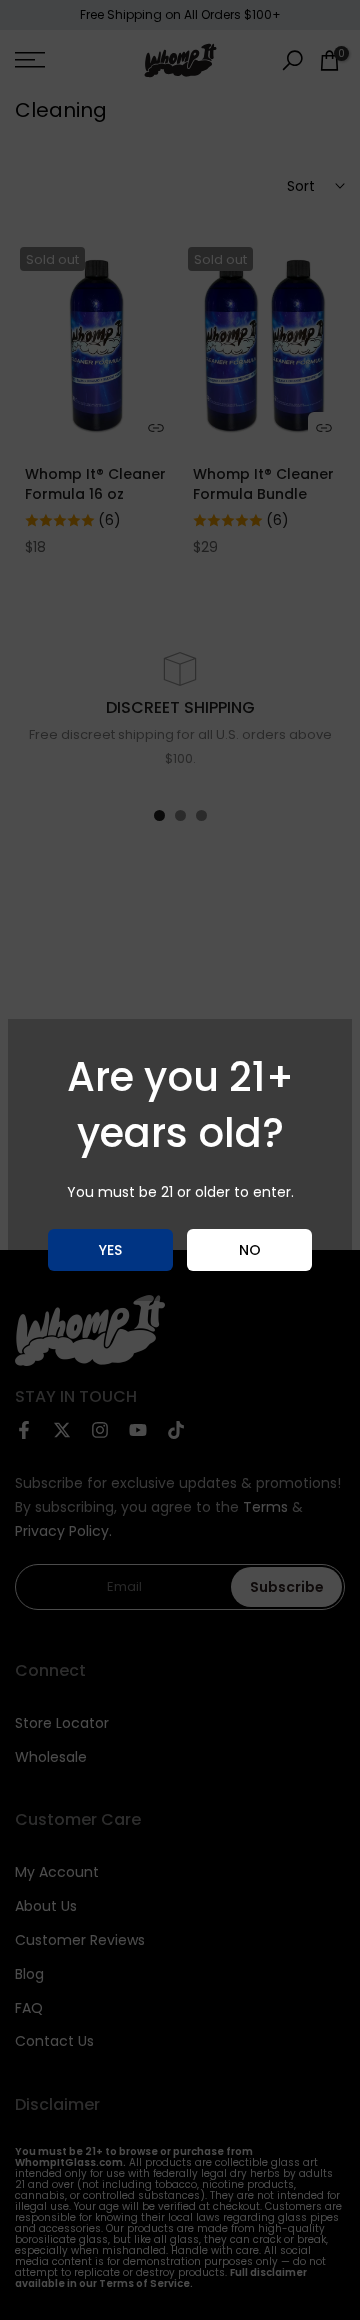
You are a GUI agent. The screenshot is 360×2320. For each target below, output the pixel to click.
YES (110, 1250)
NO (250, 1250)
